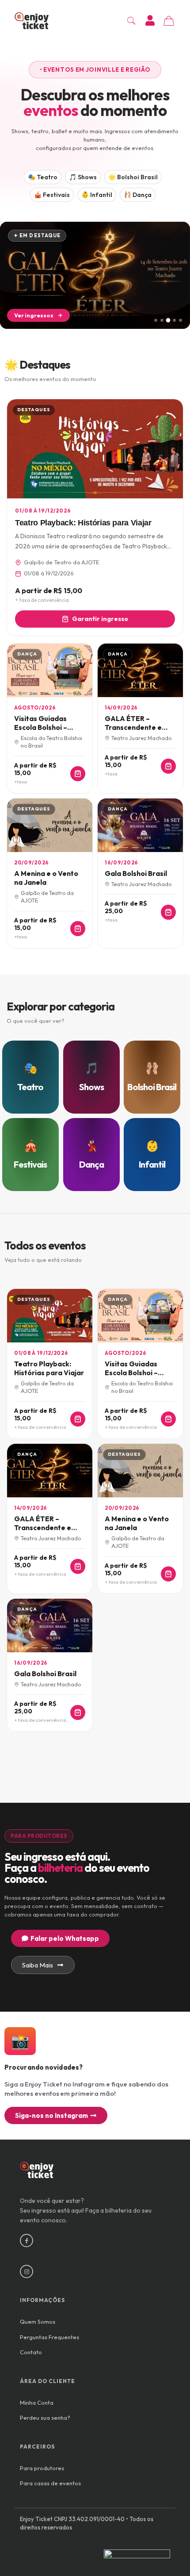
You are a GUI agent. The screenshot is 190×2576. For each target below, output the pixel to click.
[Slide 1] (156, 320)
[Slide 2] (162, 320)
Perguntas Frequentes (49, 2337)
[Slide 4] (174, 320)
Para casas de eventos (50, 2483)
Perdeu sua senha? (45, 2418)
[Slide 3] (168, 320)
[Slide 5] (180, 320)
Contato (31, 2352)
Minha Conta (37, 2402)
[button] (95, 70)
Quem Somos (38, 2321)
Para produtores (42, 2468)
